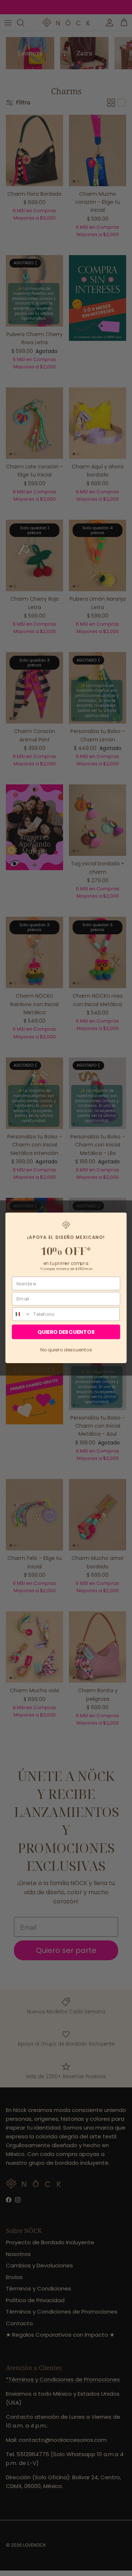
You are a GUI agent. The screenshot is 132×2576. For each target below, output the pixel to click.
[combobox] (22, 1314)
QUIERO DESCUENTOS (66, 1332)
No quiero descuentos (66, 1350)
